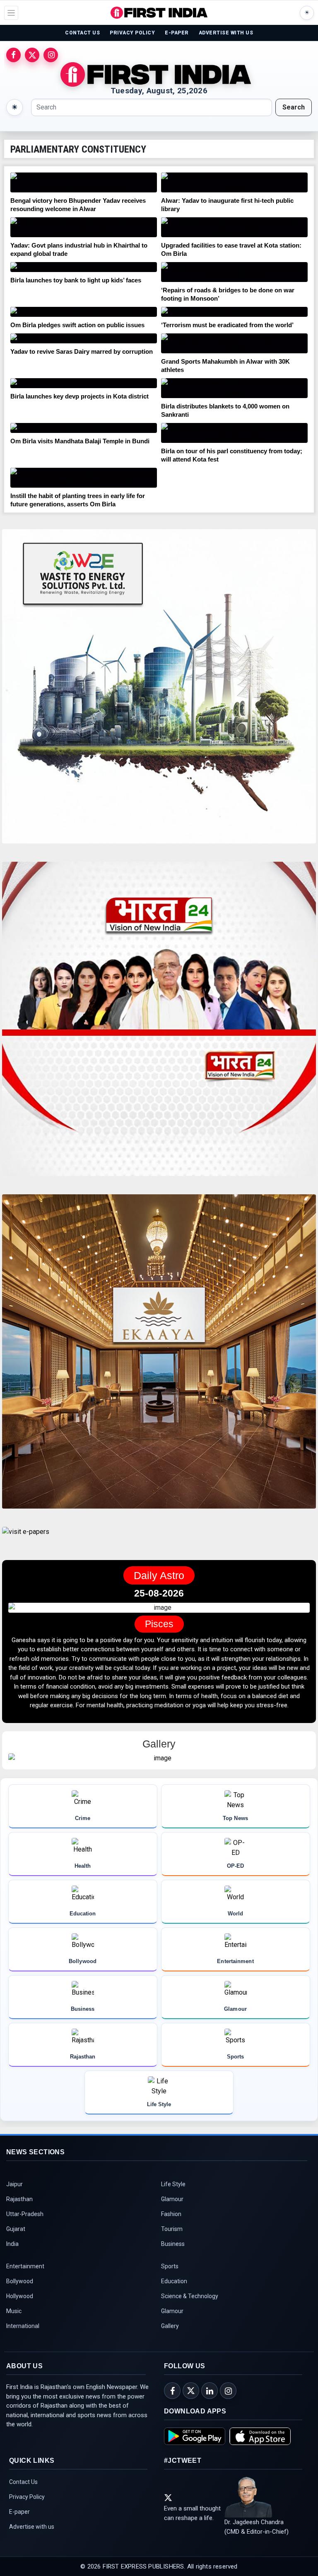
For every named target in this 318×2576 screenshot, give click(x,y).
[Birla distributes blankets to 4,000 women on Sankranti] (234, 388)
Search (294, 107)
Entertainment (25, 2285)
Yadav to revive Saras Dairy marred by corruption (82, 351)
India (12, 2263)
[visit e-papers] (26, 1539)
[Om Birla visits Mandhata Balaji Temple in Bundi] (84, 428)
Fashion (171, 2233)
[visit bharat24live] (159, 1024)
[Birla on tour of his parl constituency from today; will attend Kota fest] (234, 433)
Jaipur (14, 2203)
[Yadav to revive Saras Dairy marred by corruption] (84, 338)
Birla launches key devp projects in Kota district (79, 396)
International (23, 2345)
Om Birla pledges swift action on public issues (77, 325)
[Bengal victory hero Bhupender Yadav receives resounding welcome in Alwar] (84, 182)
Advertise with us (32, 2545)
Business (173, 2263)
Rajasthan (19, 2218)
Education (174, 2300)
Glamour (172, 2218)
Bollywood (20, 2300)
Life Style (173, 2203)
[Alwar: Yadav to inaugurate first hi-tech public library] (234, 182)
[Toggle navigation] (11, 13)
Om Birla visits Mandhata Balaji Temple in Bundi (80, 441)
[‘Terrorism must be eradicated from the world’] (234, 312)
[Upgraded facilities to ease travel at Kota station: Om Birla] (234, 227)
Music (14, 2330)
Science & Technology (190, 2315)
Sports (170, 2285)
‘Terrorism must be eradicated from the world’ (227, 325)
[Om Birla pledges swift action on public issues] (84, 312)
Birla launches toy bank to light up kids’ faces (76, 280)
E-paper (19, 2530)
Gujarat (16, 2248)
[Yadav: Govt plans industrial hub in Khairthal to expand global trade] (84, 227)
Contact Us (23, 2501)
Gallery (170, 2345)
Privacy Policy (27, 2515)
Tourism (172, 2248)
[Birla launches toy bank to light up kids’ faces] (84, 267)
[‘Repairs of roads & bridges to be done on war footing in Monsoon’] (234, 272)
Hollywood (20, 2315)
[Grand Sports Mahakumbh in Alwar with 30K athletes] (234, 343)
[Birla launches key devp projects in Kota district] (84, 383)
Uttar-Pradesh (25, 2233)
